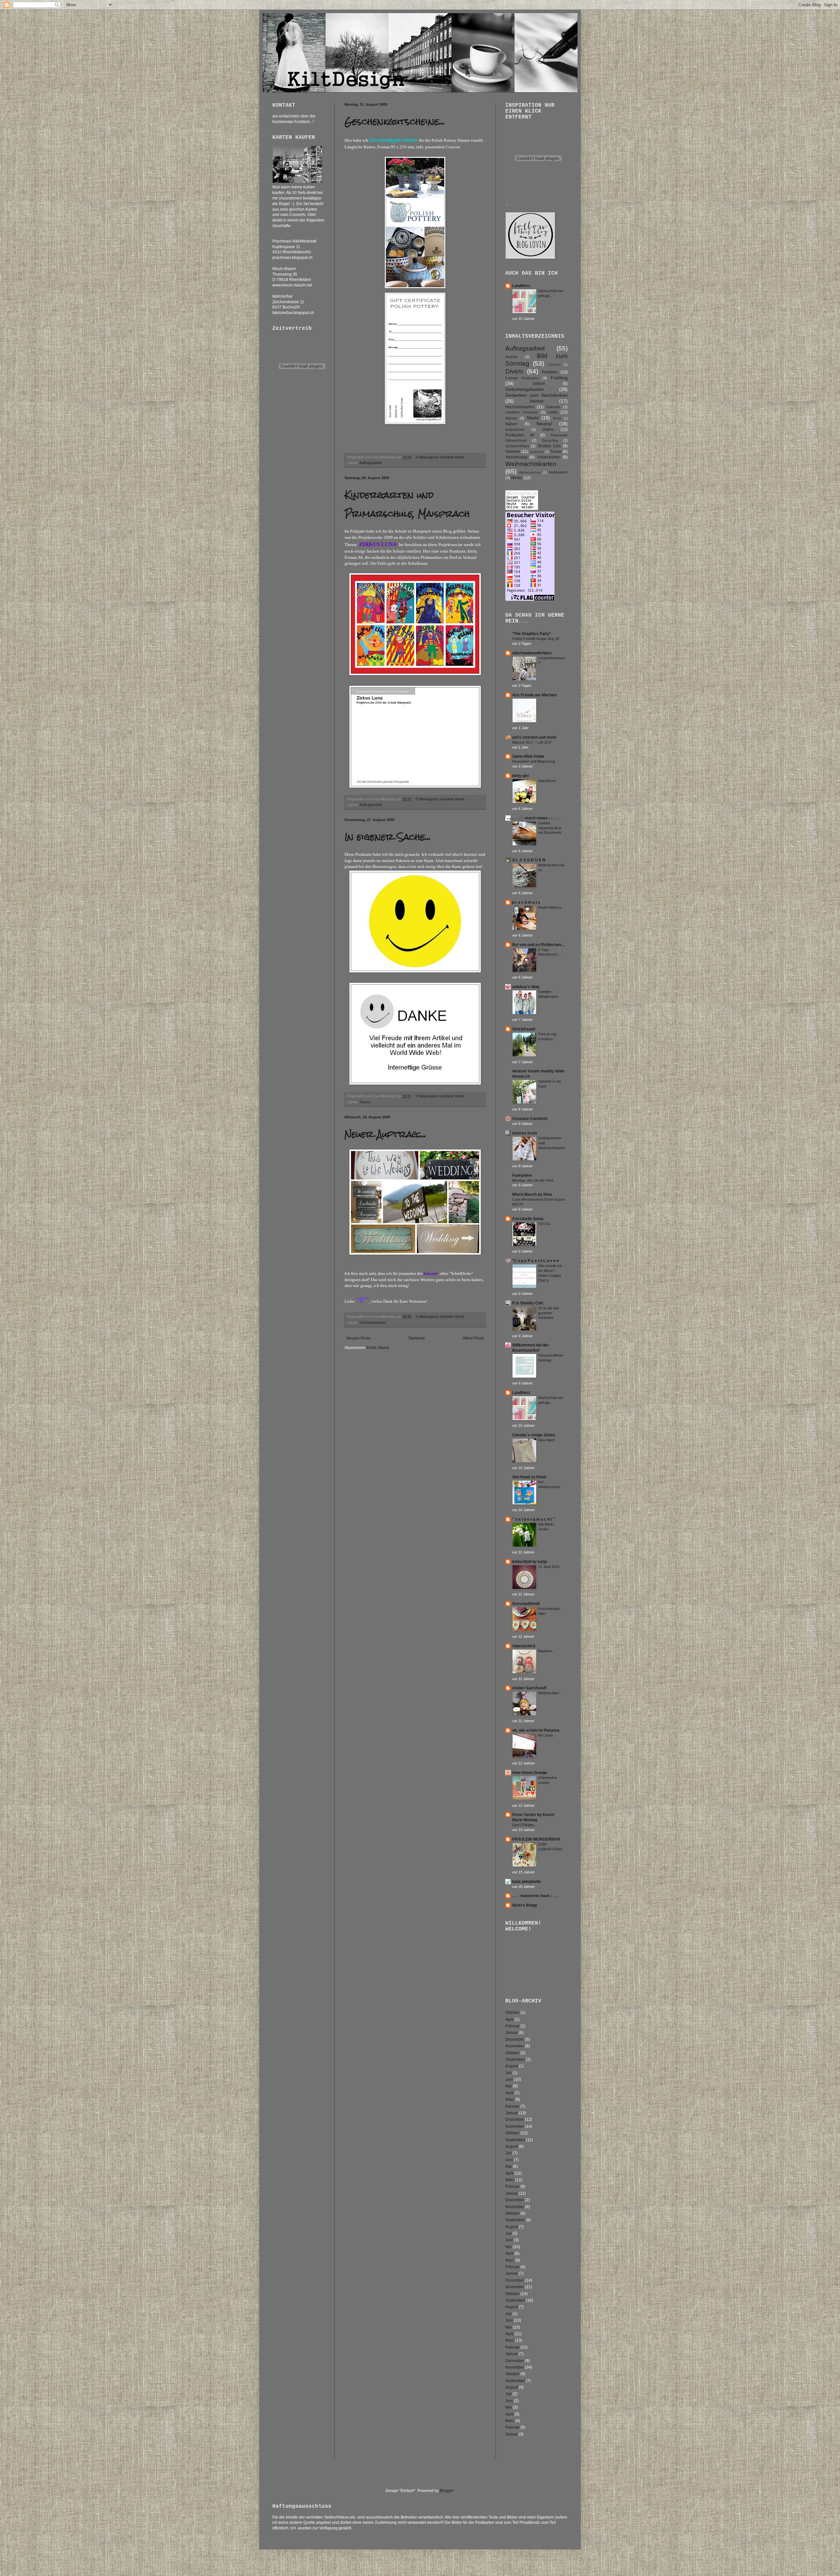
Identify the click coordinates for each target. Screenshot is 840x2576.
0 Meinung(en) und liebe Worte (441, 457)
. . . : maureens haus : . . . (535, 1896)
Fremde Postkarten (522, 378)
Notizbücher (515, 430)
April (509, 2019)
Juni (509, 2080)
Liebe (553, 412)
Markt (533, 418)
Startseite (417, 1338)
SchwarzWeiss (517, 446)
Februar (512, 2026)
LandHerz (521, 286)
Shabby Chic (549, 446)
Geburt (539, 384)
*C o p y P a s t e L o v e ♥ (535, 1261)
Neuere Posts (358, 1338)
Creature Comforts (530, 1119)
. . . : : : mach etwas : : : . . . (536, 818)
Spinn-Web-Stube (528, 756)
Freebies (550, 372)
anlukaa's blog (526, 987)
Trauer (556, 452)
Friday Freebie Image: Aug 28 (536, 639)
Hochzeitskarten (373, 1322)
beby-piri (520, 776)
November (515, 2046)
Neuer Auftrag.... (385, 1134)
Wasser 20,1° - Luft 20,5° (532, 742)
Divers (365, 1102)
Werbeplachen (530, 472)
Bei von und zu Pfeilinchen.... (539, 945)
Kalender (553, 407)
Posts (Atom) (378, 1348)
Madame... (546, 1651)
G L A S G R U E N (529, 860)
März (510, 2100)
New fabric (547, 1440)
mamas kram (525, 1133)
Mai (509, 2086)
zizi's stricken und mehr (534, 737)
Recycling (550, 440)
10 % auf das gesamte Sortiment (549, 1313)
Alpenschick (524, 1646)
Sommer (513, 452)
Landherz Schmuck (522, 412)
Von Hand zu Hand (529, 1477)
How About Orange (530, 1773)
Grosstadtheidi (526, 1604)
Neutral (544, 424)
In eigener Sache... (388, 837)
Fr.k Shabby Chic (528, 1303)
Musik (557, 418)
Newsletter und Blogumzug (534, 761)
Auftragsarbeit (370, 463)
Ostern (548, 430)
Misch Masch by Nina (532, 1194)
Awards (511, 357)
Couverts (554, 364)
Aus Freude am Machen (534, 695)
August (512, 2066)
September (515, 2059)
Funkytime (522, 1175)
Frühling (559, 378)
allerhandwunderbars (532, 653)
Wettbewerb (558, 472)
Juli (508, 2073)
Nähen (511, 424)
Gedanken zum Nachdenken (536, 395)
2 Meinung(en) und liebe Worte (441, 1317)
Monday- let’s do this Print (533, 1180)
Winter (517, 478)
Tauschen (537, 452)
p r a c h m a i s (526, 902)
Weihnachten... (550, 1693)
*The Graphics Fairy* (532, 634)
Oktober (512, 2013)
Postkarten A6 (520, 435)
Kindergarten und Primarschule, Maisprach (407, 504)
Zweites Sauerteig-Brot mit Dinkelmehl (550, 828)
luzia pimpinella (526, 1882)
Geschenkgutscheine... (395, 121)
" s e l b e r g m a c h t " (534, 1519)
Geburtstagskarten (525, 389)
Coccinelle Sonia (528, 1219)
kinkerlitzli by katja (530, 1562)
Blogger (447, 2491)
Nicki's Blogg (525, 1905)
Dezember (515, 2039)
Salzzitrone (547, 781)
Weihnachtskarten (531, 464)
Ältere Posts (473, 1338)
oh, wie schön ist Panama (536, 1730)
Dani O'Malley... (525, 1825)
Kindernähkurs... (551, 907)
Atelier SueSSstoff (529, 1688)
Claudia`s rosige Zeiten (534, 1435)
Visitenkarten (549, 457)
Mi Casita (546, 1735)
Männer (511, 418)
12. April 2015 (549, 1567)
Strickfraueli (524, 1029)
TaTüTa (544, 1224)
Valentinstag (516, 457)
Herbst (536, 401)
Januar (512, 2033)
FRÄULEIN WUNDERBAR (536, 1839)
